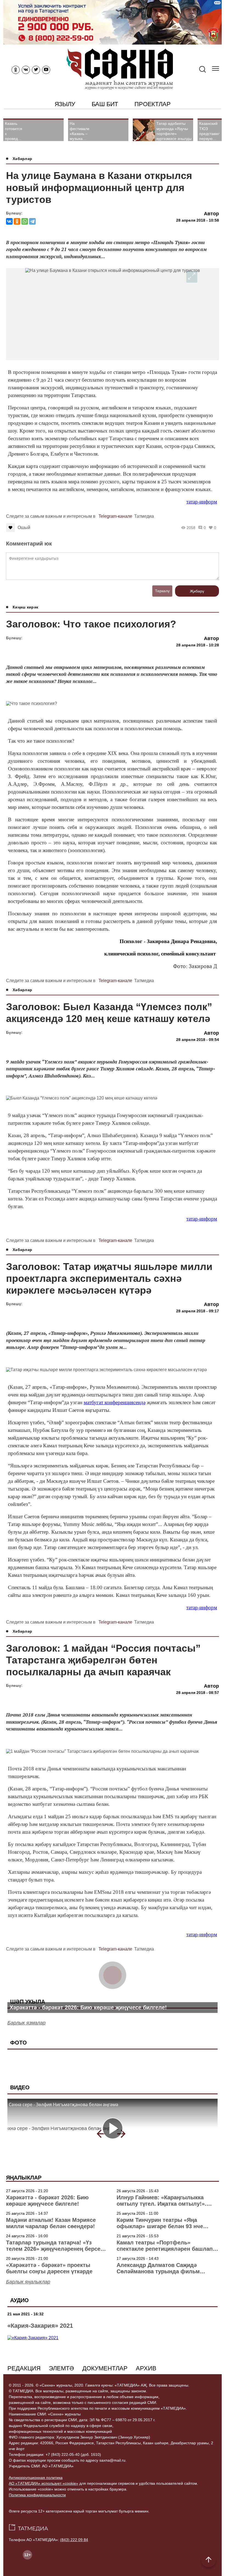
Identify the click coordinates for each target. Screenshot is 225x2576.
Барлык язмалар (26, 2023)
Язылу (65, 104)
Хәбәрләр (22, 159)
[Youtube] (46, 70)
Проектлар (152, 104)
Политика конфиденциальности (37, 2495)
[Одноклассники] (17, 221)
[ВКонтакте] (9, 221)
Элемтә (61, 2368)
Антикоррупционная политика (36, 2478)
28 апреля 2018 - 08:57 (198, 1693)
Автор (211, 214)
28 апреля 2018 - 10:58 (198, 220)
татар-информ (202, 502)
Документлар (105, 2368)
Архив (146, 2368)
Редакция (24, 2368)
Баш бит (105, 104)
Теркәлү (162, 591)
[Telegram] (32, 221)
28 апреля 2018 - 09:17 (198, 1311)
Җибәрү (197, 591)
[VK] (26, 70)
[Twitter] (36, 70)
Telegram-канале (115, 516)
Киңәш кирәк (25, 607)
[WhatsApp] (25, 221)
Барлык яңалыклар (28, 2282)
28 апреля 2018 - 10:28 (198, 645)
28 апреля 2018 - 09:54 (198, 1040)
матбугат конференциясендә (115, 1402)
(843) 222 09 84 (74, 2540)
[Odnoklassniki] (16, 70)
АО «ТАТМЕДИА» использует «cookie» (43, 2483)
